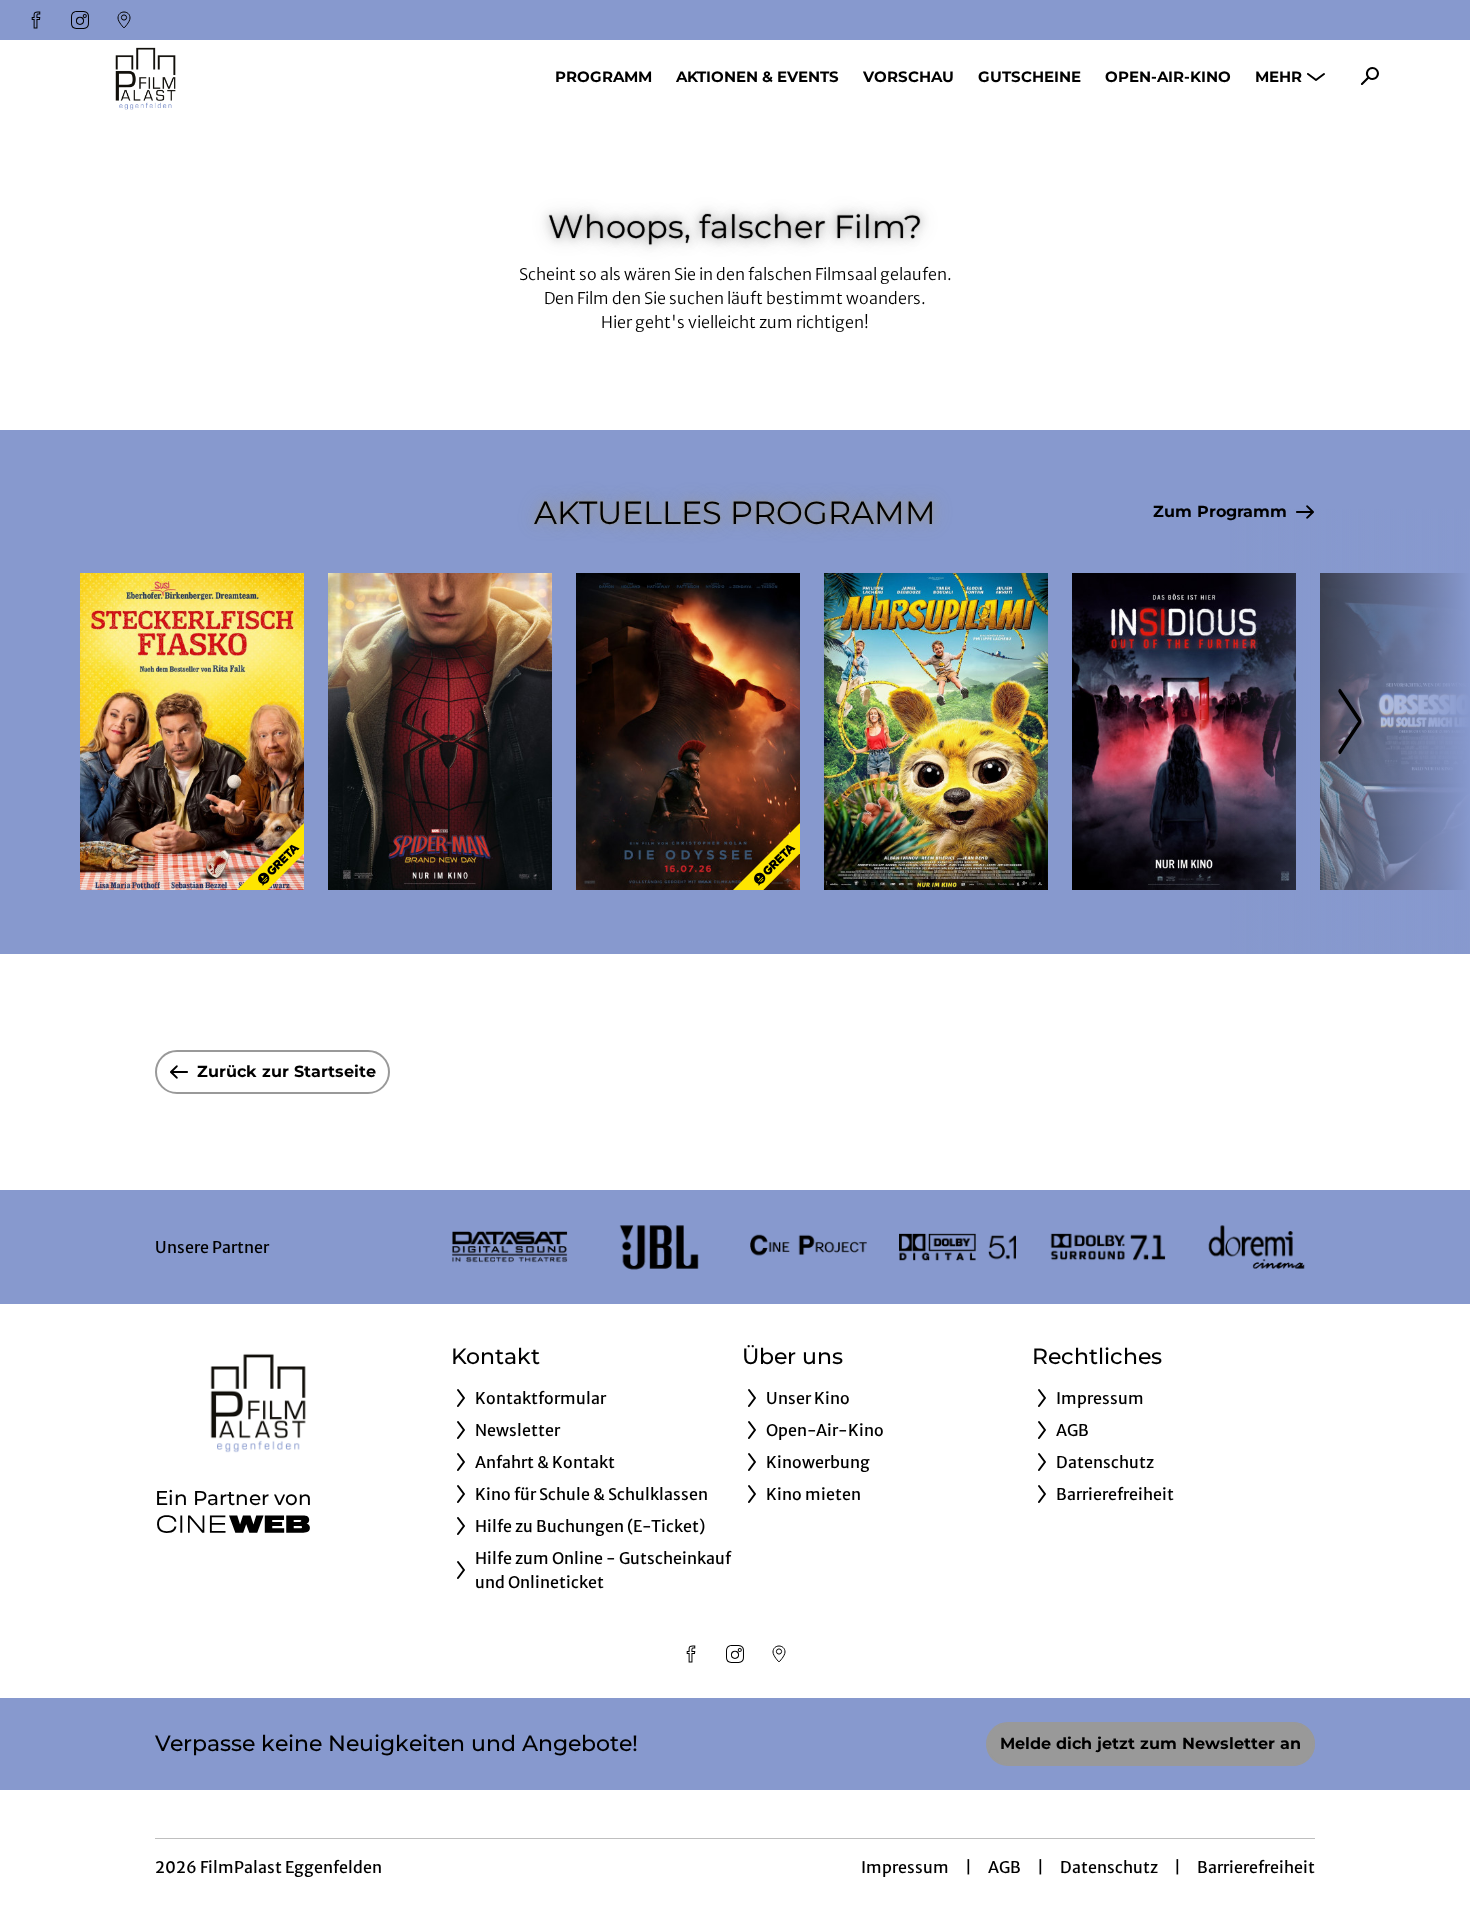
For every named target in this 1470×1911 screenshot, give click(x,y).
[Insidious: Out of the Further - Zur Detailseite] (1184, 731)
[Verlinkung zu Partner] (509, 1247)
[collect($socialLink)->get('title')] (36, 20)
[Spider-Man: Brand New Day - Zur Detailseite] (440, 731)
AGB (1004, 1867)
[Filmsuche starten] (1370, 76)
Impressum (905, 1867)
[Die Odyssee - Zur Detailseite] (688, 731)
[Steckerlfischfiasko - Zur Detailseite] (192, 731)
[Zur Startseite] (220, 76)
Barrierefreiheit (1256, 1867)
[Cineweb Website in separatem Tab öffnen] (233, 1524)
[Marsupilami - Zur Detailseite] (936, 731)
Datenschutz (1109, 1867)
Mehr (1278, 76)
